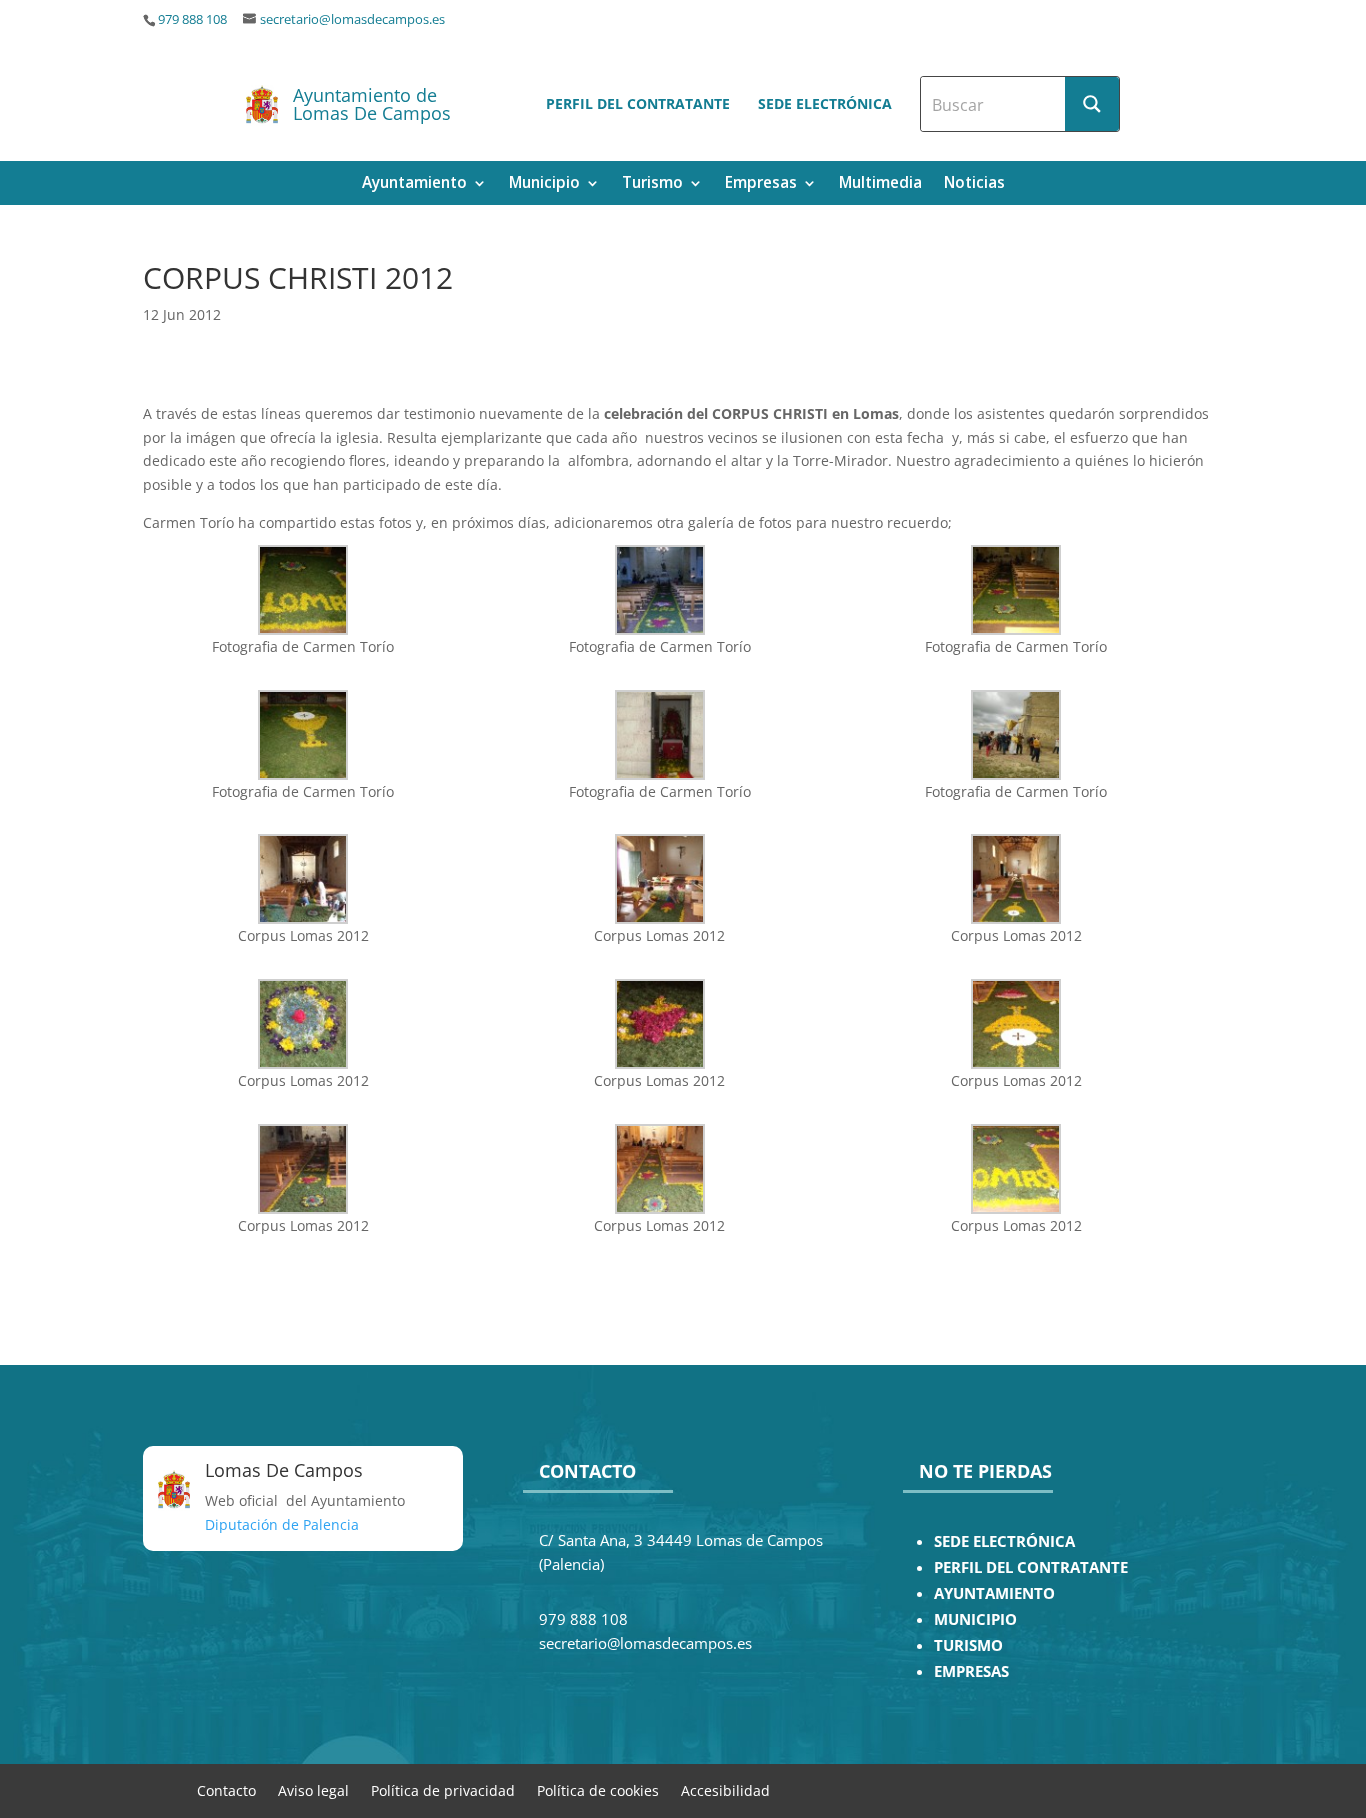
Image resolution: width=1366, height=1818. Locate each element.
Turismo (652, 184)
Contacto (226, 1789)
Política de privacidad (443, 1789)
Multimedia (880, 184)
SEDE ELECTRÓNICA (1004, 1541)
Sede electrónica (825, 103)
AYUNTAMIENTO (994, 1593)
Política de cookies (598, 1789)
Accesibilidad (725, 1789)
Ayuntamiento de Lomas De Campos (372, 104)
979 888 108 (192, 19)
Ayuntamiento (414, 184)
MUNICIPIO (975, 1619)
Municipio (544, 184)
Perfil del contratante (638, 103)
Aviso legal (313, 1789)
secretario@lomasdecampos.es (352, 19)
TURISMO (968, 1645)
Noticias (974, 184)
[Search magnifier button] (1092, 104)
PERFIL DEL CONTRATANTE (1031, 1567)
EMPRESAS (971, 1671)
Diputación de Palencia (282, 1524)
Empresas (761, 184)
